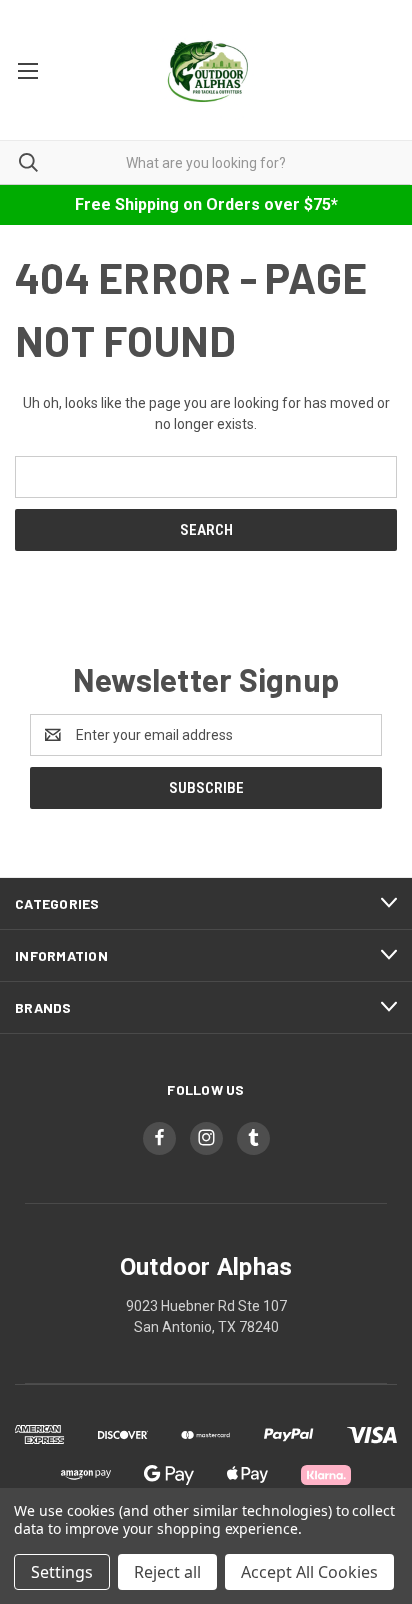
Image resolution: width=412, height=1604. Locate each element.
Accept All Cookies (309, 1572)
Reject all (167, 1572)
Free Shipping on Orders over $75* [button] (206, 204)
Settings (62, 1572)
